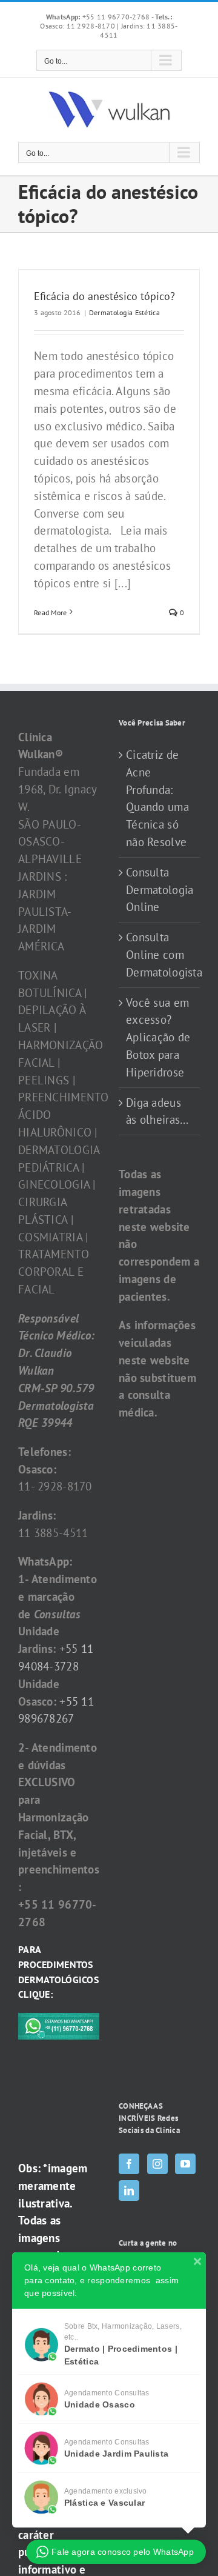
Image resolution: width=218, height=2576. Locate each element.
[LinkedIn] (129, 2191)
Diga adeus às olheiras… (157, 1111)
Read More (51, 612)
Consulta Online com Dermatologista (160, 955)
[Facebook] (129, 2164)
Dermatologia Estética (124, 312)
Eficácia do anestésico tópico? (104, 296)
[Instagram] (157, 2164)
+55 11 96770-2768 (99, 17)
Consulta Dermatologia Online (160, 890)
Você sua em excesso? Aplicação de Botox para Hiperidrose (158, 1037)
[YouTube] (185, 2164)
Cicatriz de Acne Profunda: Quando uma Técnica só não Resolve (157, 798)
